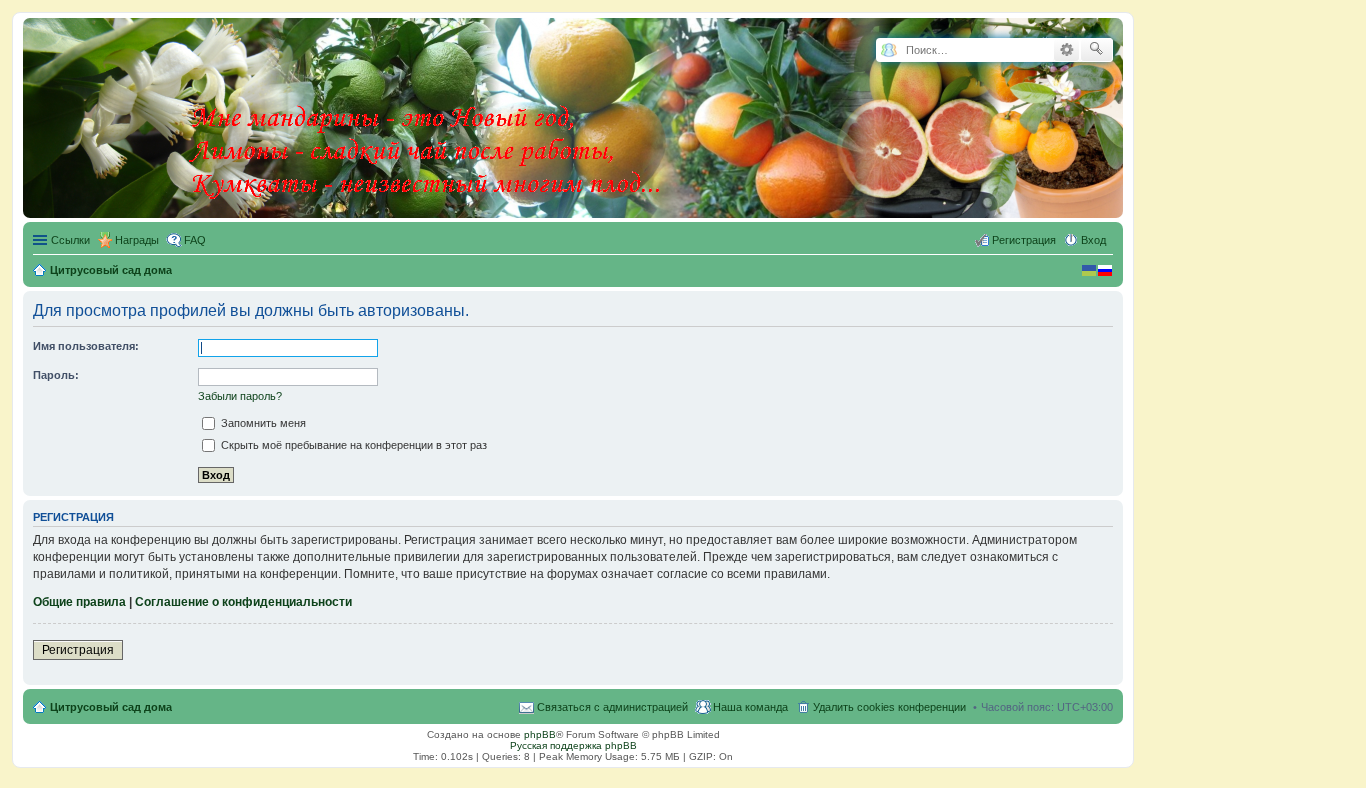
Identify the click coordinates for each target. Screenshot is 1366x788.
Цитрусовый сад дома (111, 707)
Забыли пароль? (240, 396)
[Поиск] (1096, 50)
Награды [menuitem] (137, 240)
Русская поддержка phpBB (573, 745)
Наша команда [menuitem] (750, 707)
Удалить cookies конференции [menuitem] (889, 707)
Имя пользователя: (86, 346)
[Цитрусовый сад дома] (427, 114)
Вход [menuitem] (1093, 240)
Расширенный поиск (1066, 50)
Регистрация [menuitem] (1024, 240)
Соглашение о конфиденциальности (243, 602)
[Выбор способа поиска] (888, 50)
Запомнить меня (262, 423)
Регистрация (78, 650)
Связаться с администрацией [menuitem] (612, 707)
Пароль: (56, 375)
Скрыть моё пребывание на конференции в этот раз (352, 445)
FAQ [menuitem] (195, 240)
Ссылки (70, 240)
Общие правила (79, 602)
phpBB (540, 734)
